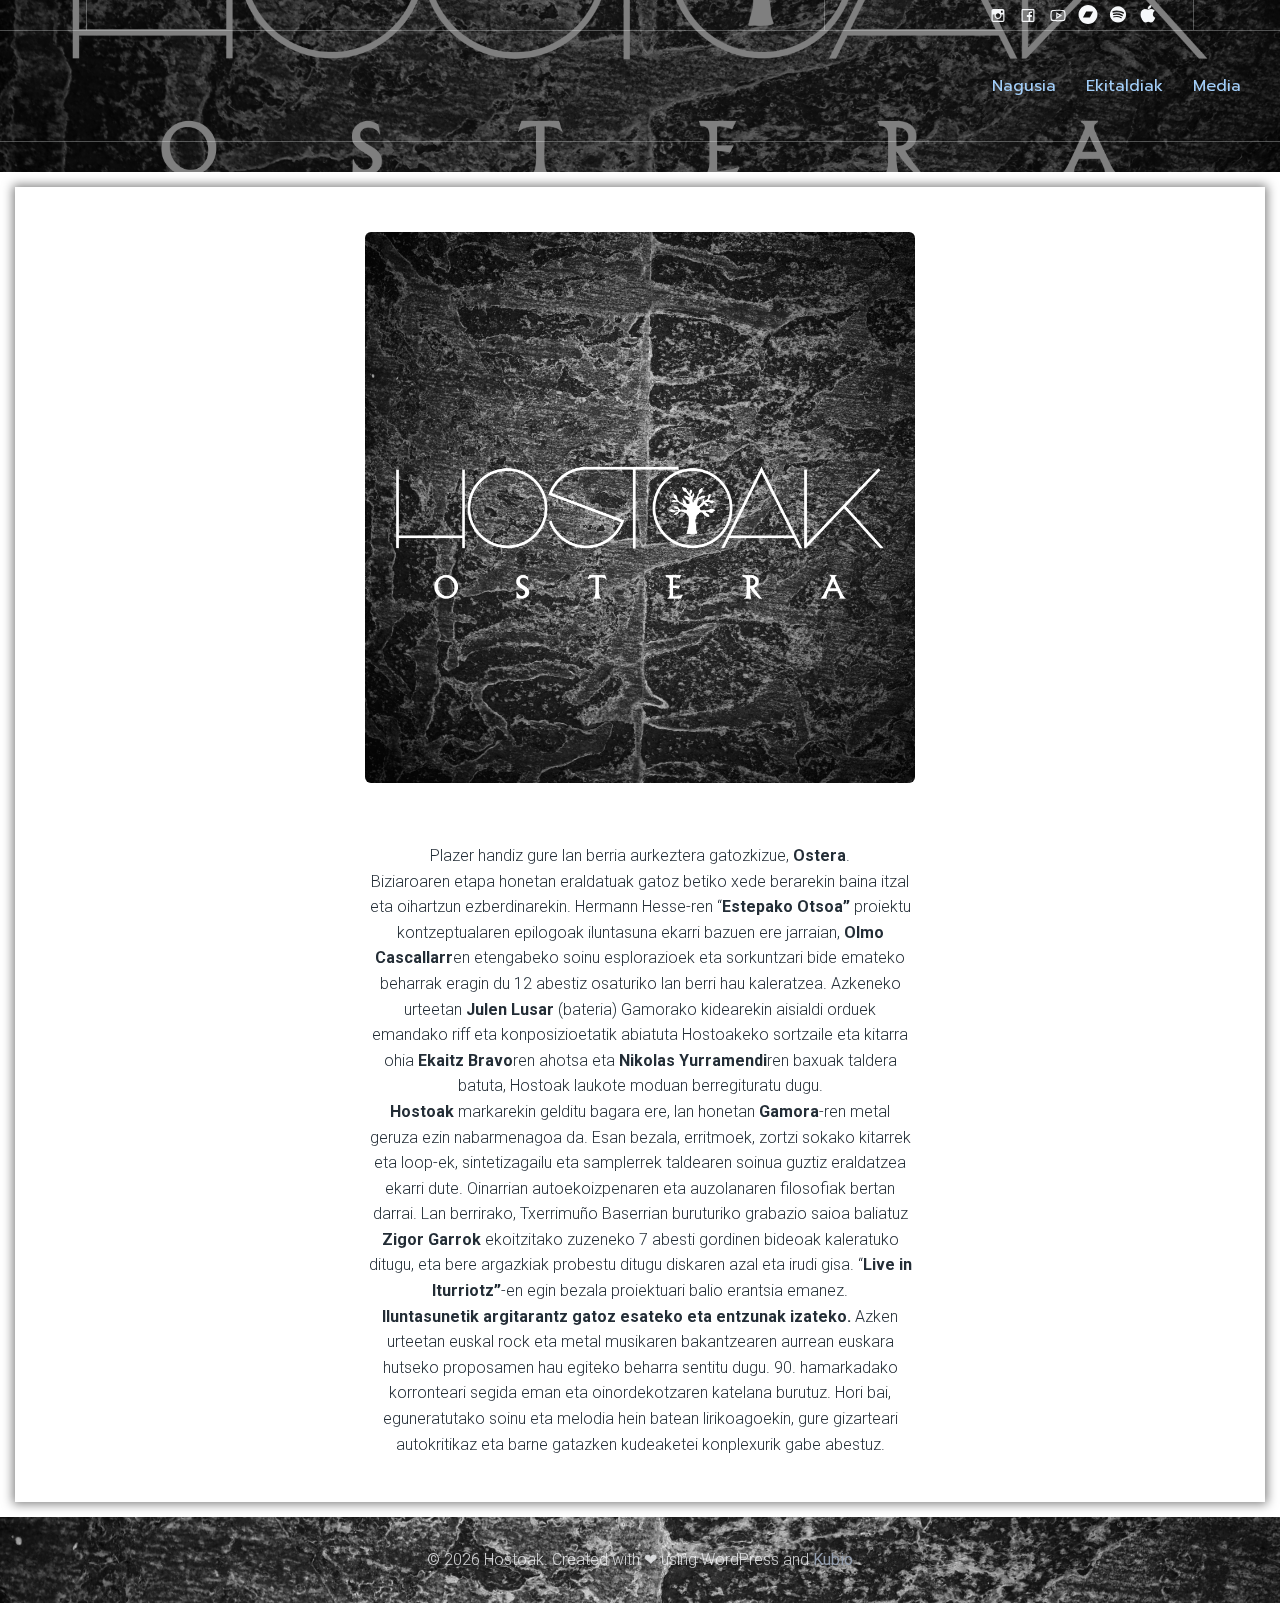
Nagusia (1024, 86)
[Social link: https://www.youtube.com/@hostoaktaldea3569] (1058, 15)
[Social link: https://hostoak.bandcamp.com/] (1088, 15)
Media (1217, 86)
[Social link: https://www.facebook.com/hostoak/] (1028, 15)
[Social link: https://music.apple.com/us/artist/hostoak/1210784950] (1148, 15)
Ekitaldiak (1124, 86)
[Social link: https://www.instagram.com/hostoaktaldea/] (998, 15)
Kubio (833, 1559)
